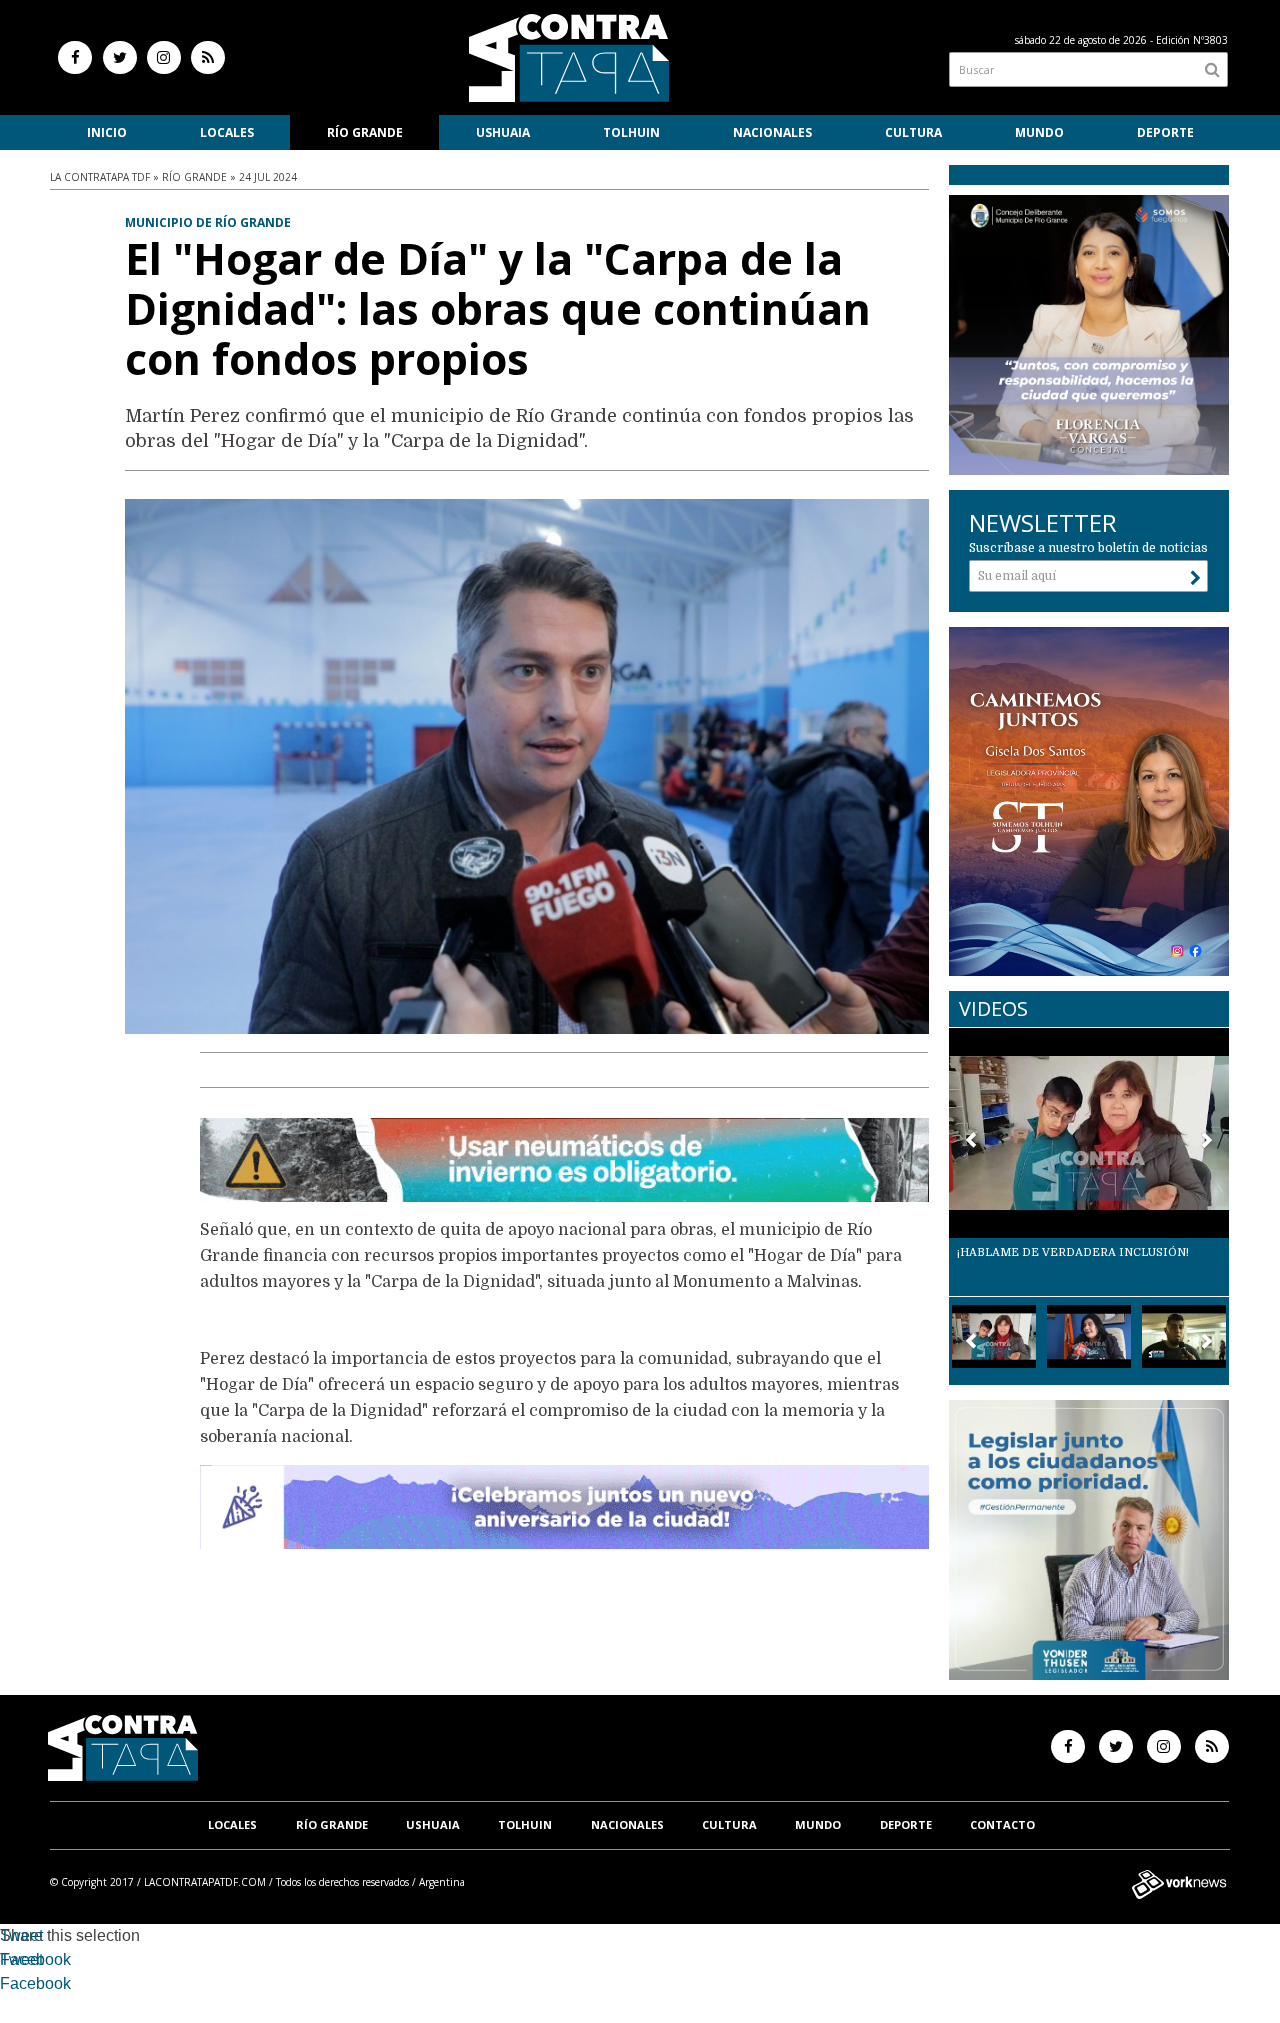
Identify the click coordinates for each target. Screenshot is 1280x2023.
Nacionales (772, 132)
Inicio (107, 132)
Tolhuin (631, 132)
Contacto (1002, 1824)
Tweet (21, 1935)
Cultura (913, 132)
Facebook (35, 1959)
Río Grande (365, 132)
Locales (227, 132)
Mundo (1039, 132)
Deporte (1165, 132)
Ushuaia (503, 132)
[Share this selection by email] (10, 1986)
